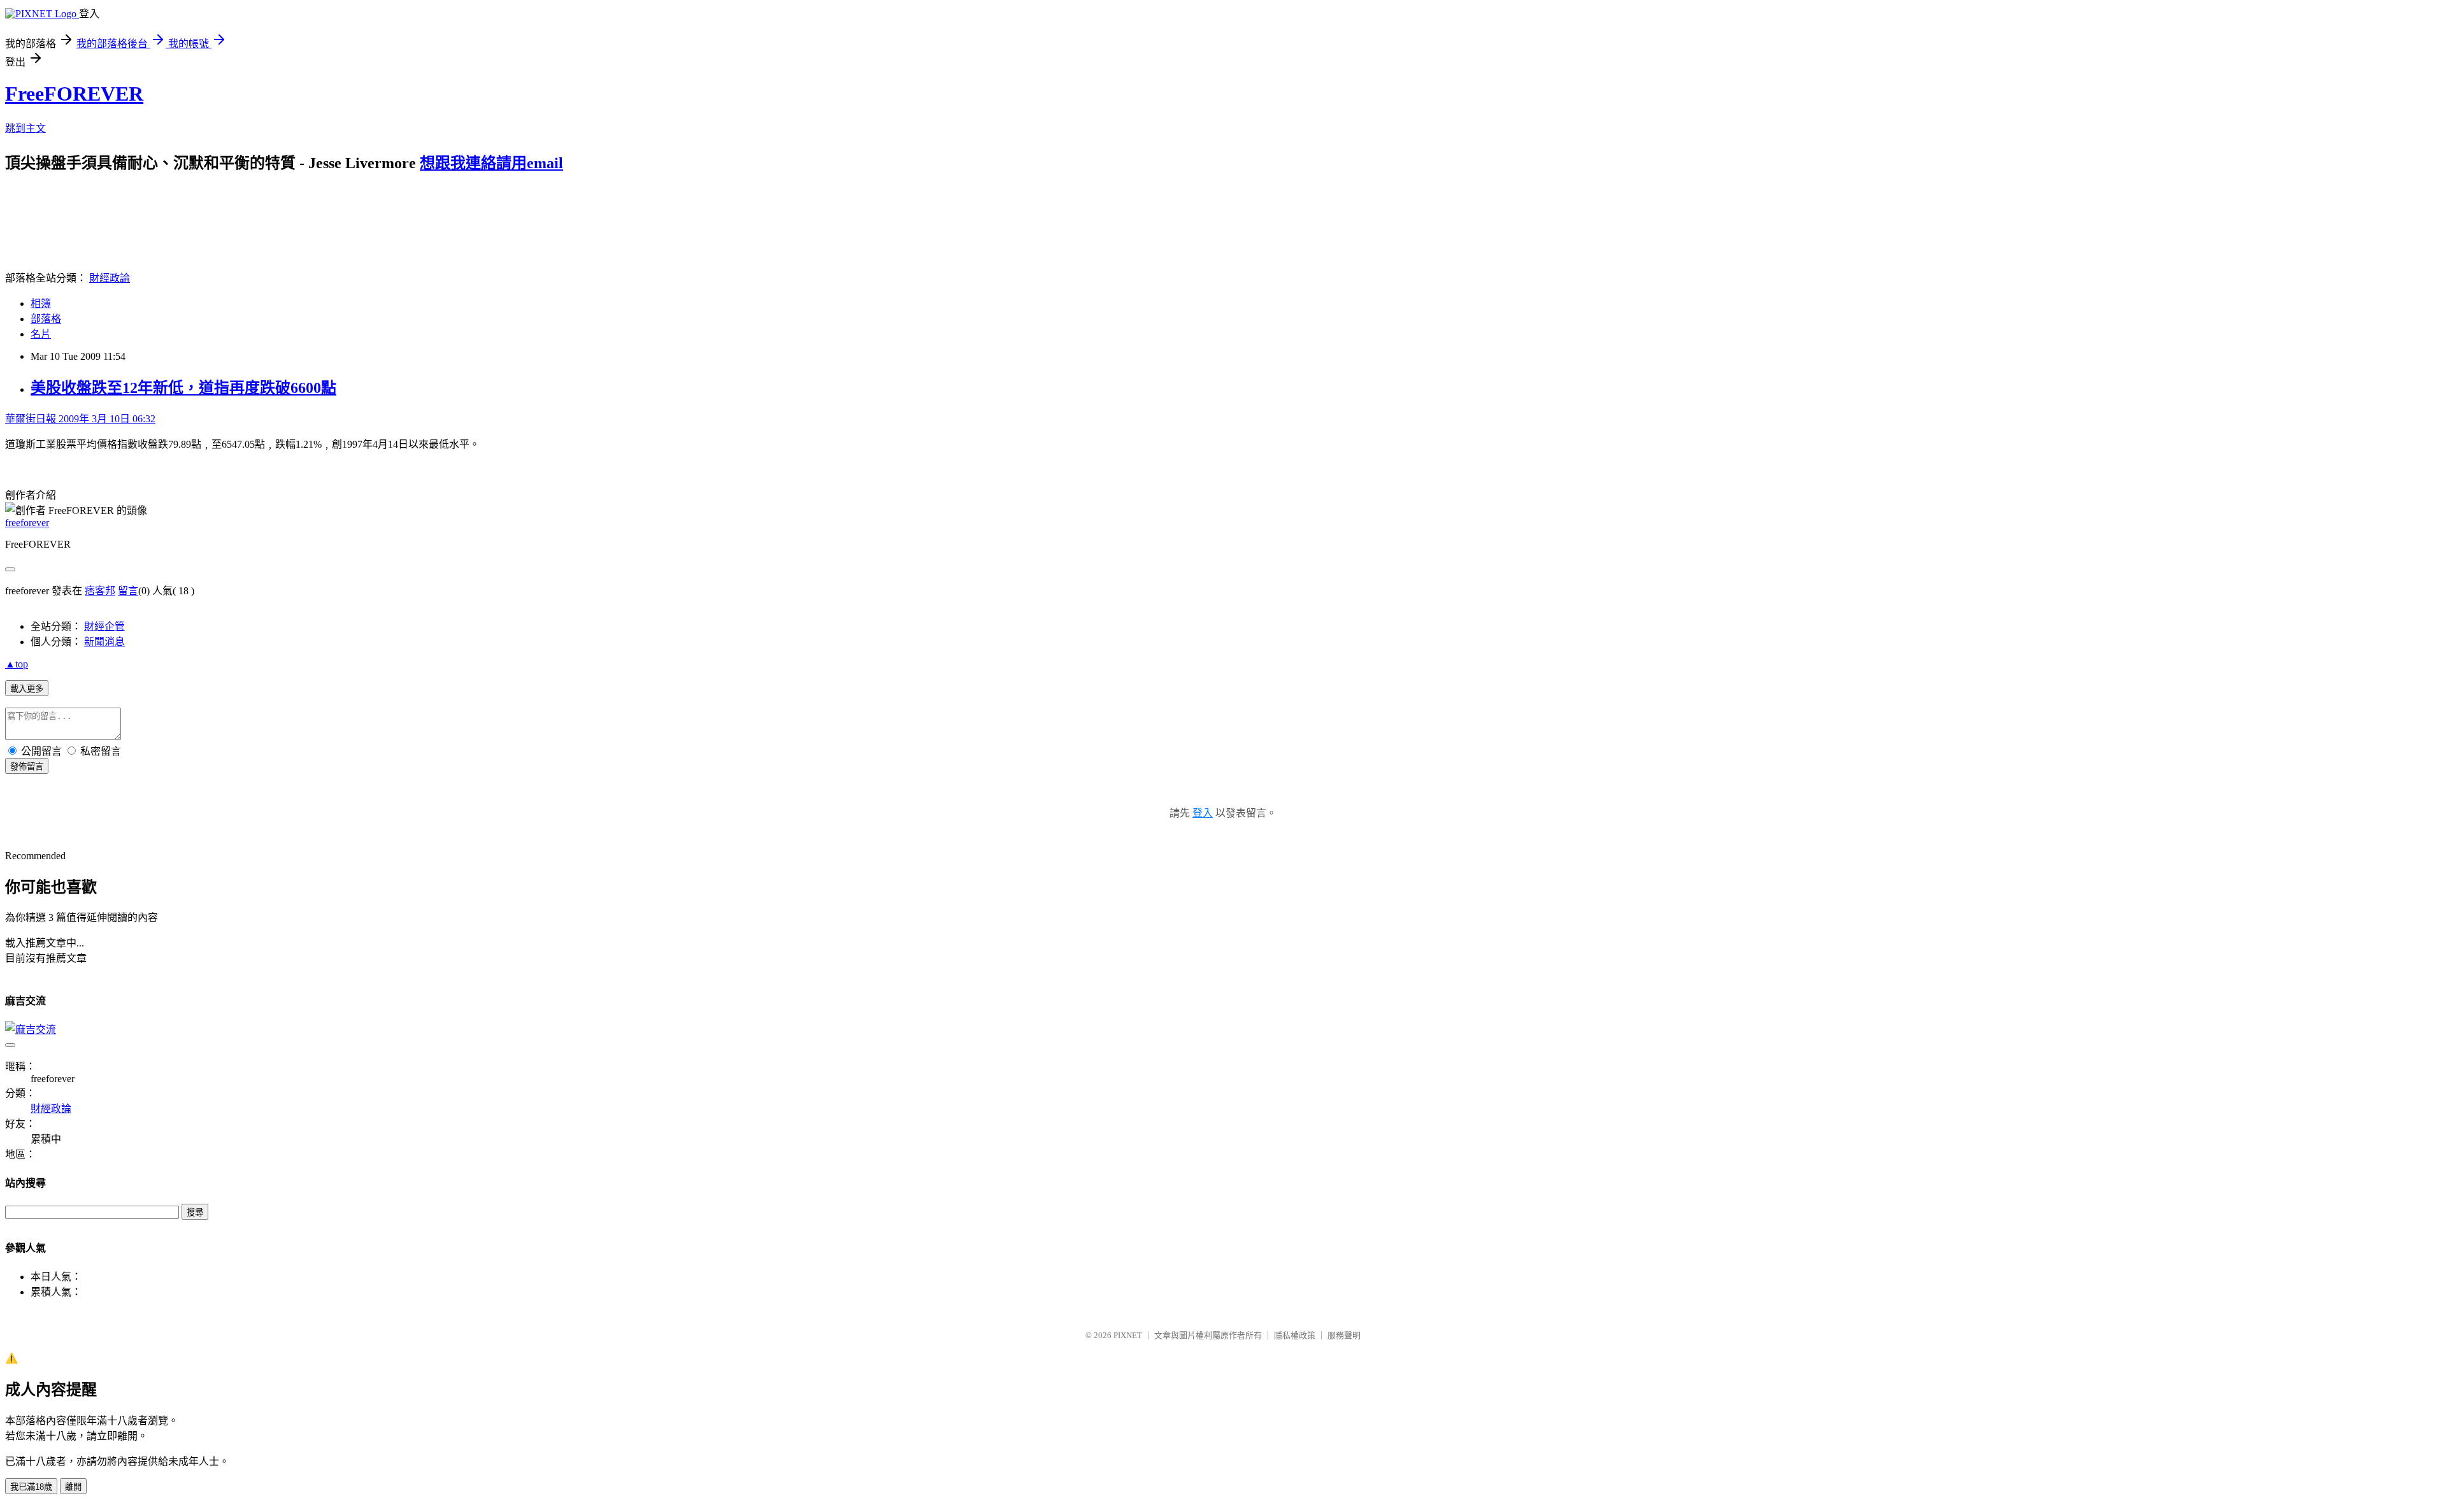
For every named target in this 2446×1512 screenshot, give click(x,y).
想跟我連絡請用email (491, 163)
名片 (41, 334)
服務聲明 (1344, 1335)
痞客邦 (100, 591)
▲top (17, 664)
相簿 (41, 303)
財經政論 (110, 278)
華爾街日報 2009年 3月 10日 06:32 (80, 419)
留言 (128, 591)
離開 (73, 1487)
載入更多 (27, 689)
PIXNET (1128, 1335)
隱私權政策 (1295, 1335)
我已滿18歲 (31, 1487)
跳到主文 (25, 128)
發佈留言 (27, 767)
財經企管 (104, 626)
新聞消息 (104, 642)
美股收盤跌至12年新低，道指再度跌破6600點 (183, 388)
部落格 (46, 319)
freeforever (27, 523)
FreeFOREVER (74, 94)
